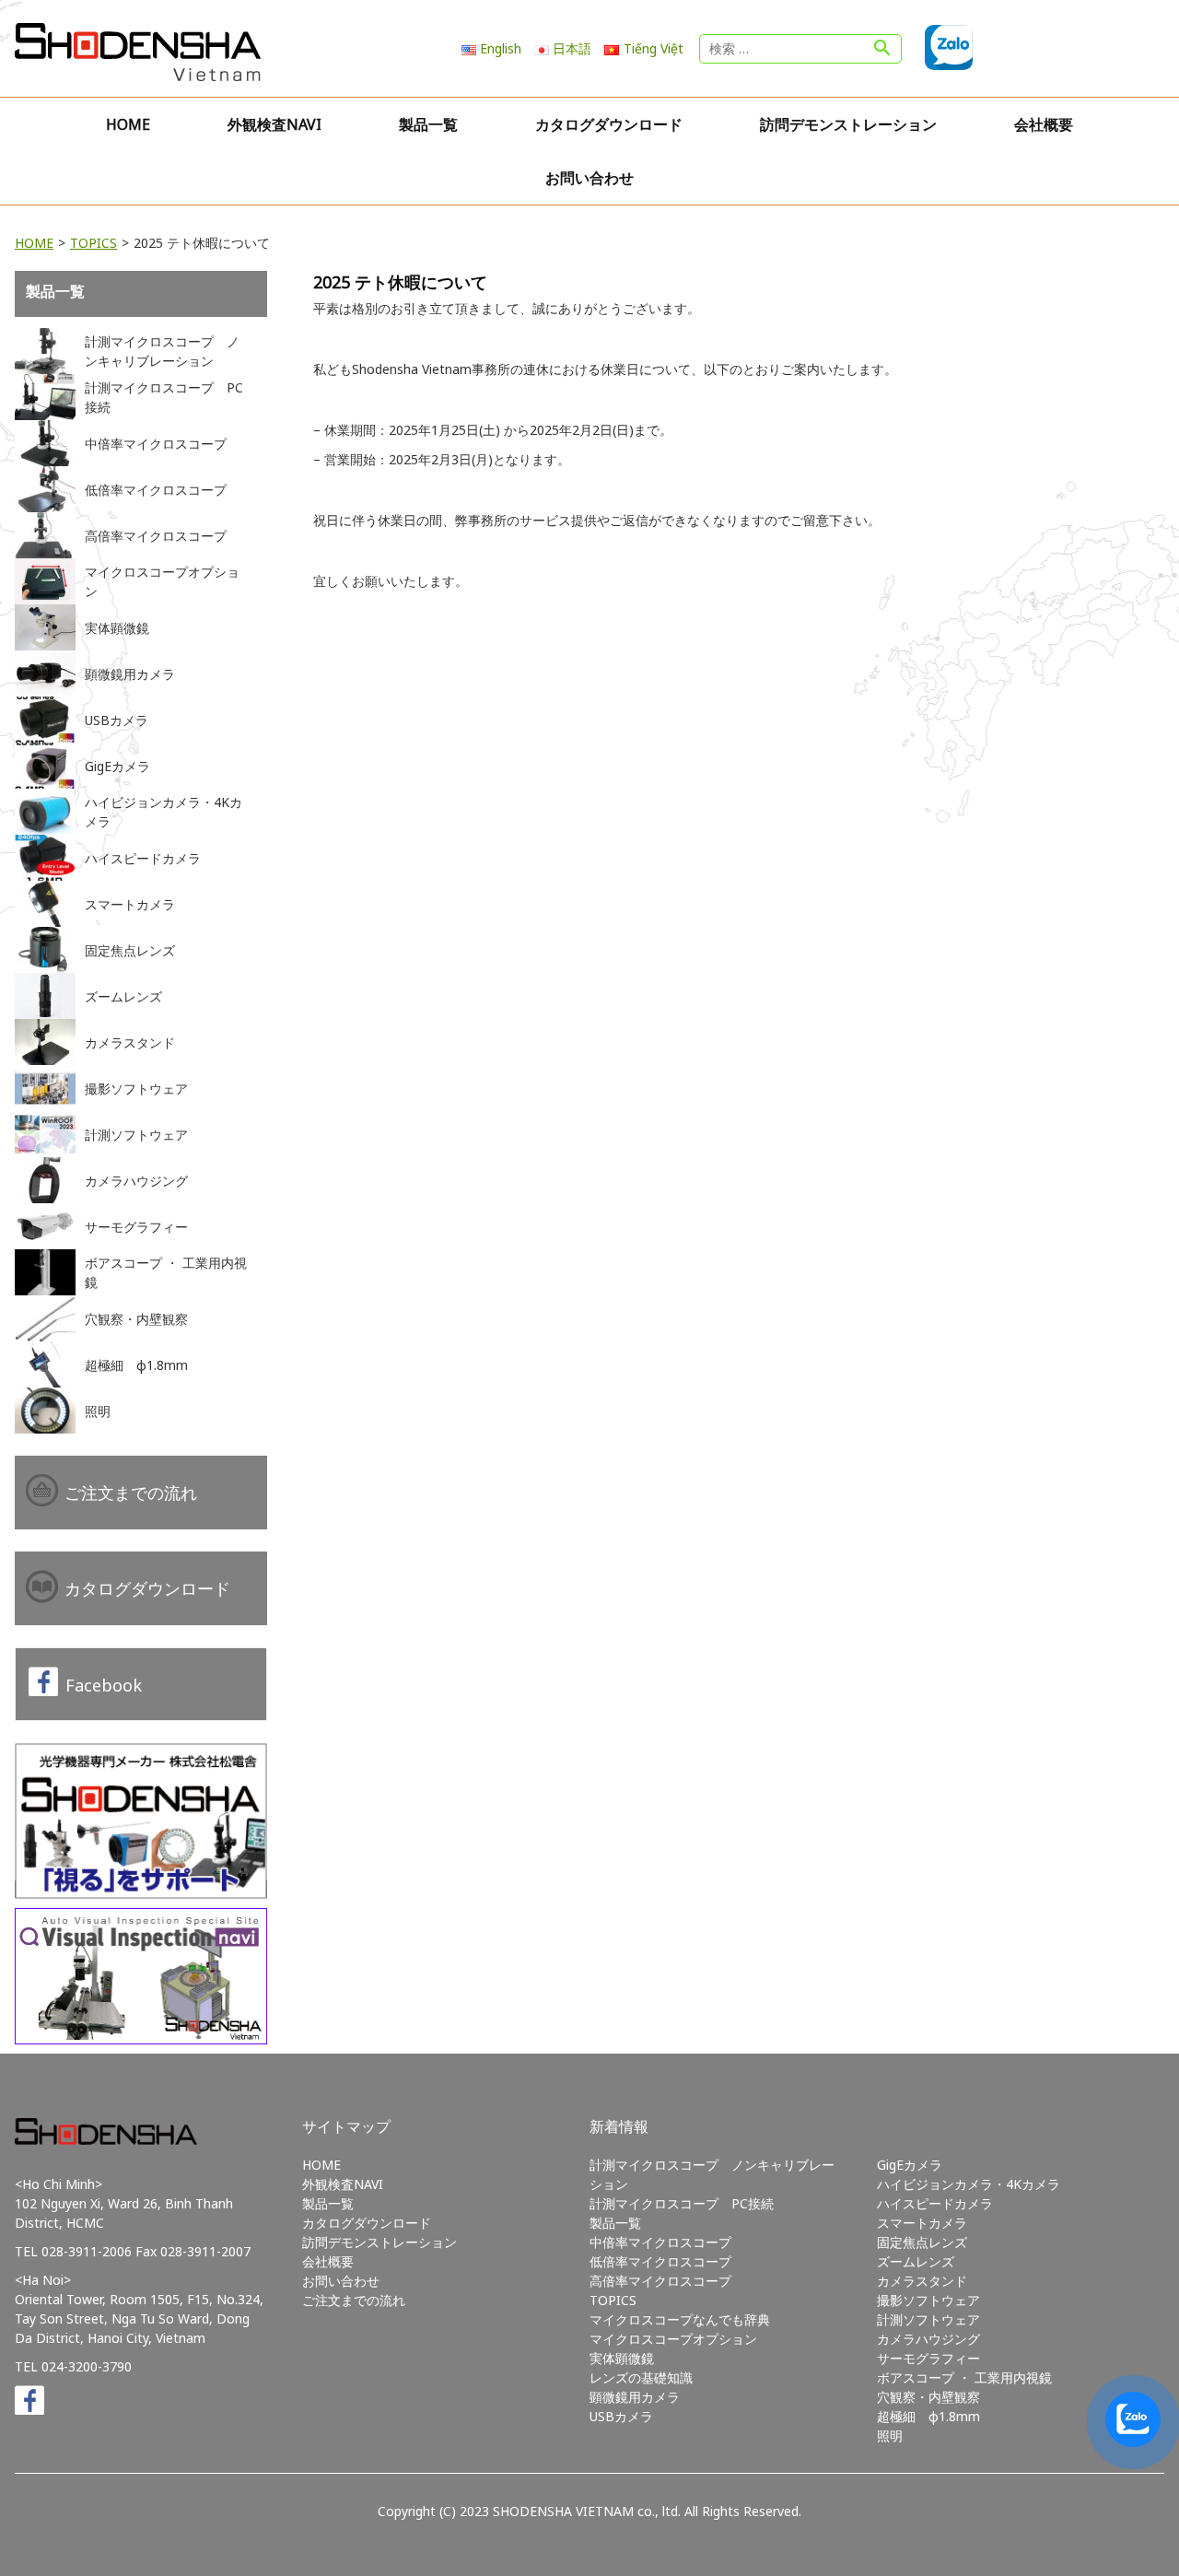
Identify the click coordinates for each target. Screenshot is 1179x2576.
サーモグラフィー (928, 2358)
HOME (128, 124)
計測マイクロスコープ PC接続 (682, 2203)
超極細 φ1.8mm (928, 2416)
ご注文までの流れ (131, 1493)
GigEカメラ (910, 2165)
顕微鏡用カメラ (635, 2397)
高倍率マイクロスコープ (660, 2281)
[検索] (882, 49)
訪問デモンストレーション (848, 124)
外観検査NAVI (274, 124)
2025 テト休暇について (400, 282)
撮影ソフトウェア (928, 2300)
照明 (890, 2435)
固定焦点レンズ (922, 2242)
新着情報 (619, 2126)
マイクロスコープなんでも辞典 (680, 2319)
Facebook (104, 1685)
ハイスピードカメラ (935, 2203)
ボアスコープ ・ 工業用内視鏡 (964, 2377)
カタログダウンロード (609, 124)
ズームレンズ (916, 2261)
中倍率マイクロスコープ (660, 2242)
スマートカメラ (922, 2223)
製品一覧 (428, 124)
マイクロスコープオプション (673, 2339)
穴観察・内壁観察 (928, 2397)
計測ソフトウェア (928, 2319)
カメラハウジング (928, 2339)
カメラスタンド (922, 2281)
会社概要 (1044, 124)
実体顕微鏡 (622, 2358)
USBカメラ (621, 2416)
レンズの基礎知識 (641, 2377)
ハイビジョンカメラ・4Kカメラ (969, 2184)
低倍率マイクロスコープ (660, 2261)
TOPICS (93, 243)
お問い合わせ (589, 178)
